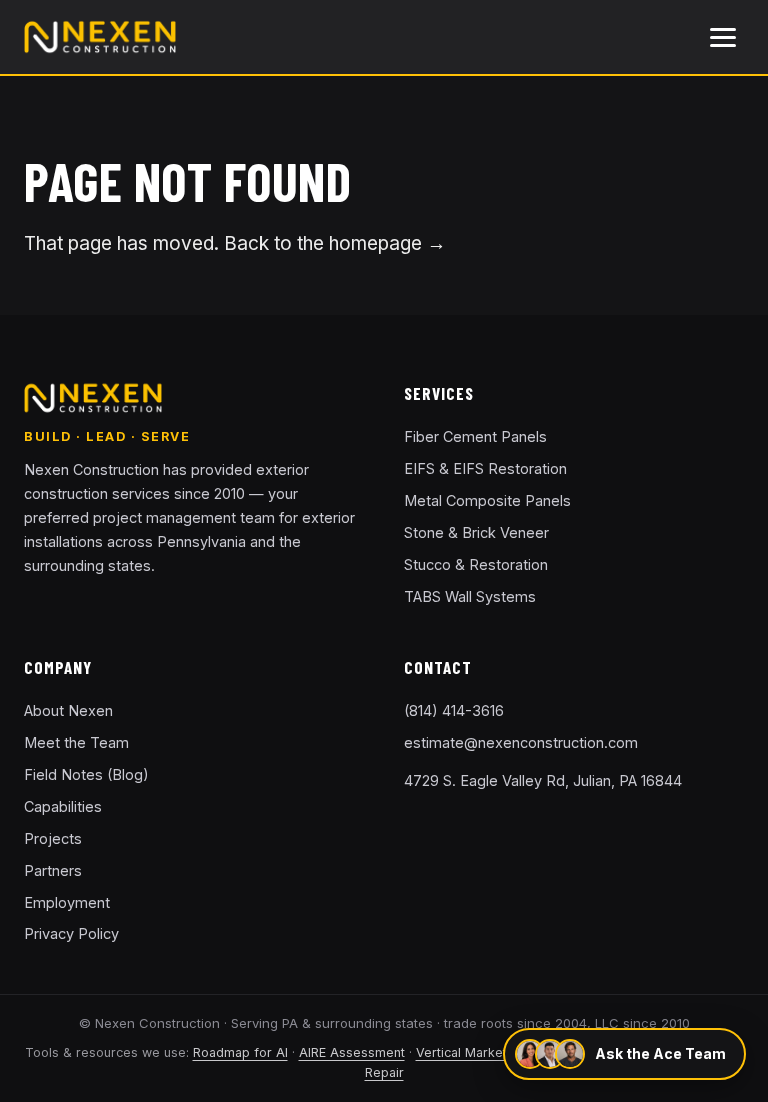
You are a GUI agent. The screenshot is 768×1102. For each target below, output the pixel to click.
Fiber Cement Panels (475, 436)
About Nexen (68, 710)
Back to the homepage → (335, 243)
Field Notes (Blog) (86, 774)
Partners (53, 870)
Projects (53, 838)
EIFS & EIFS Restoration (485, 468)
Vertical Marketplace (478, 1052)
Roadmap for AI (240, 1052)
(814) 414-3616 (454, 710)
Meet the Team (76, 742)
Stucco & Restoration (476, 564)
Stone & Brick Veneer (476, 532)
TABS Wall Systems (470, 596)
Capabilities (63, 806)
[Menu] (723, 37)
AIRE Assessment (352, 1052)
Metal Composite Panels (487, 500)
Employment (67, 902)
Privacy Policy (71, 933)
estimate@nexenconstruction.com (521, 742)
